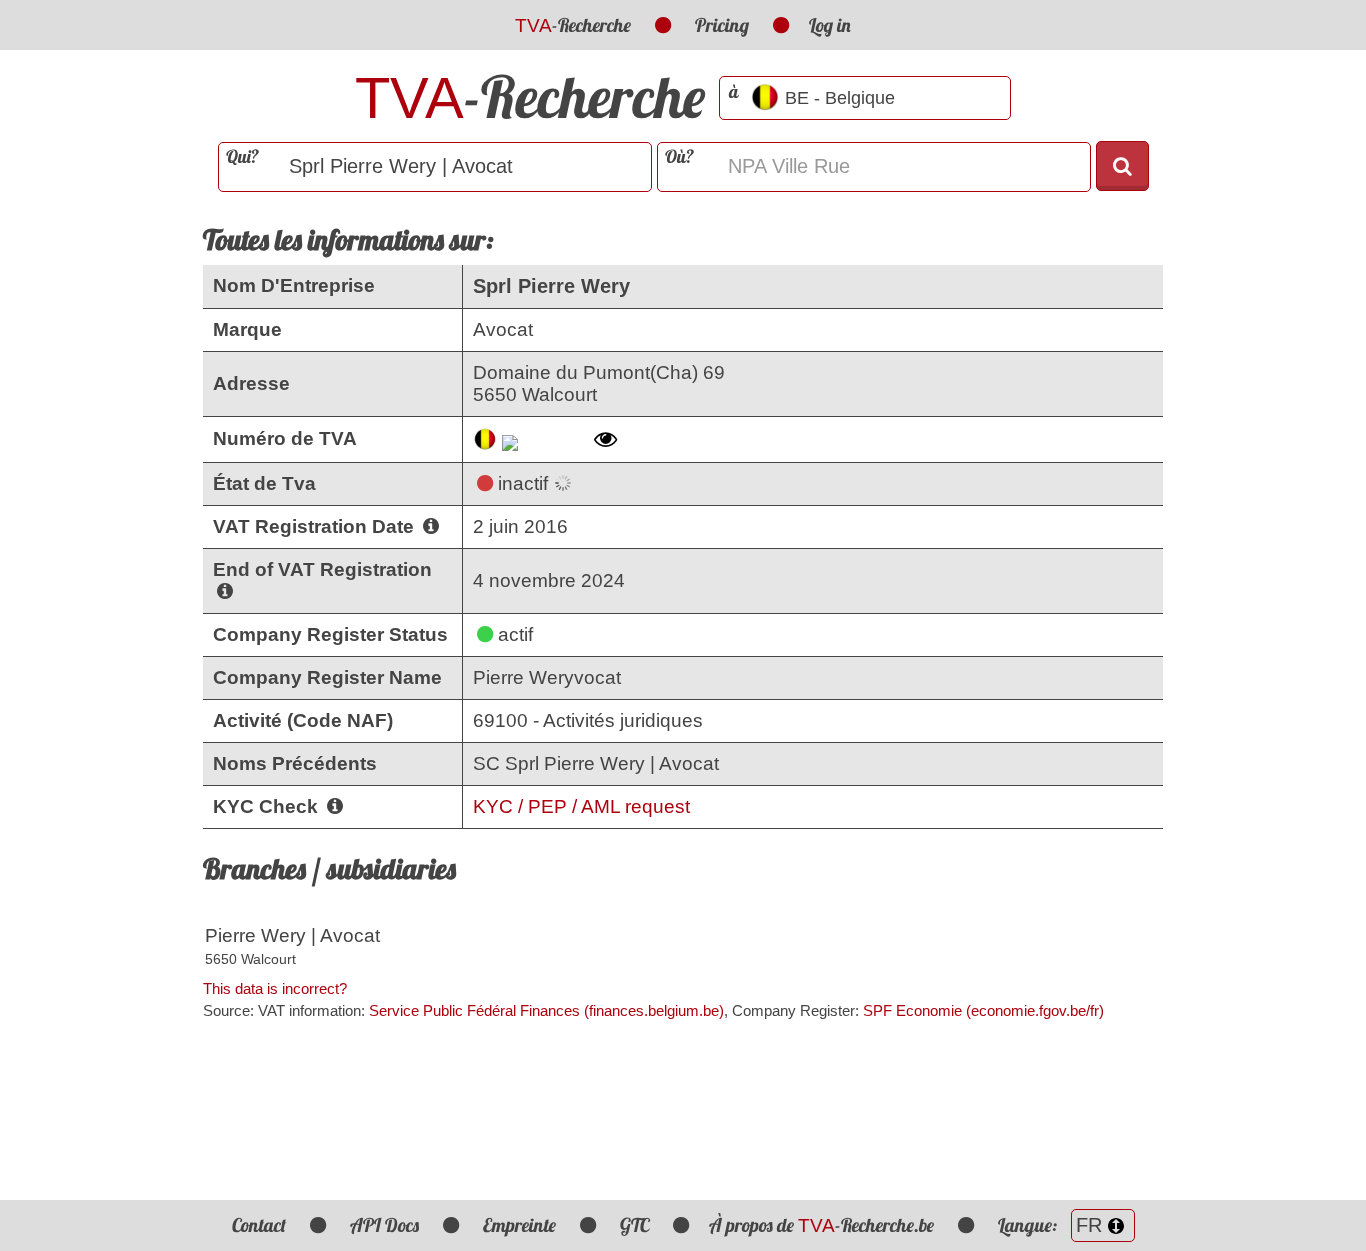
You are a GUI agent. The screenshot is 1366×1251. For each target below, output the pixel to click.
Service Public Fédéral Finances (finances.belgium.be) (546, 1010)
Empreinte (519, 1225)
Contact (259, 1225)
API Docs (384, 1225)
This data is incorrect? (275, 988)
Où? (679, 156)
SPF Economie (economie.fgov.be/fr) (983, 1010)
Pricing (722, 25)
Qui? (242, 156)
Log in (830, 25)
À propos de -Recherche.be (821, 1225)
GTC (634, 1225)
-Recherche (573, 25)
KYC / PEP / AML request (581, 806)
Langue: (1029, 1225)
